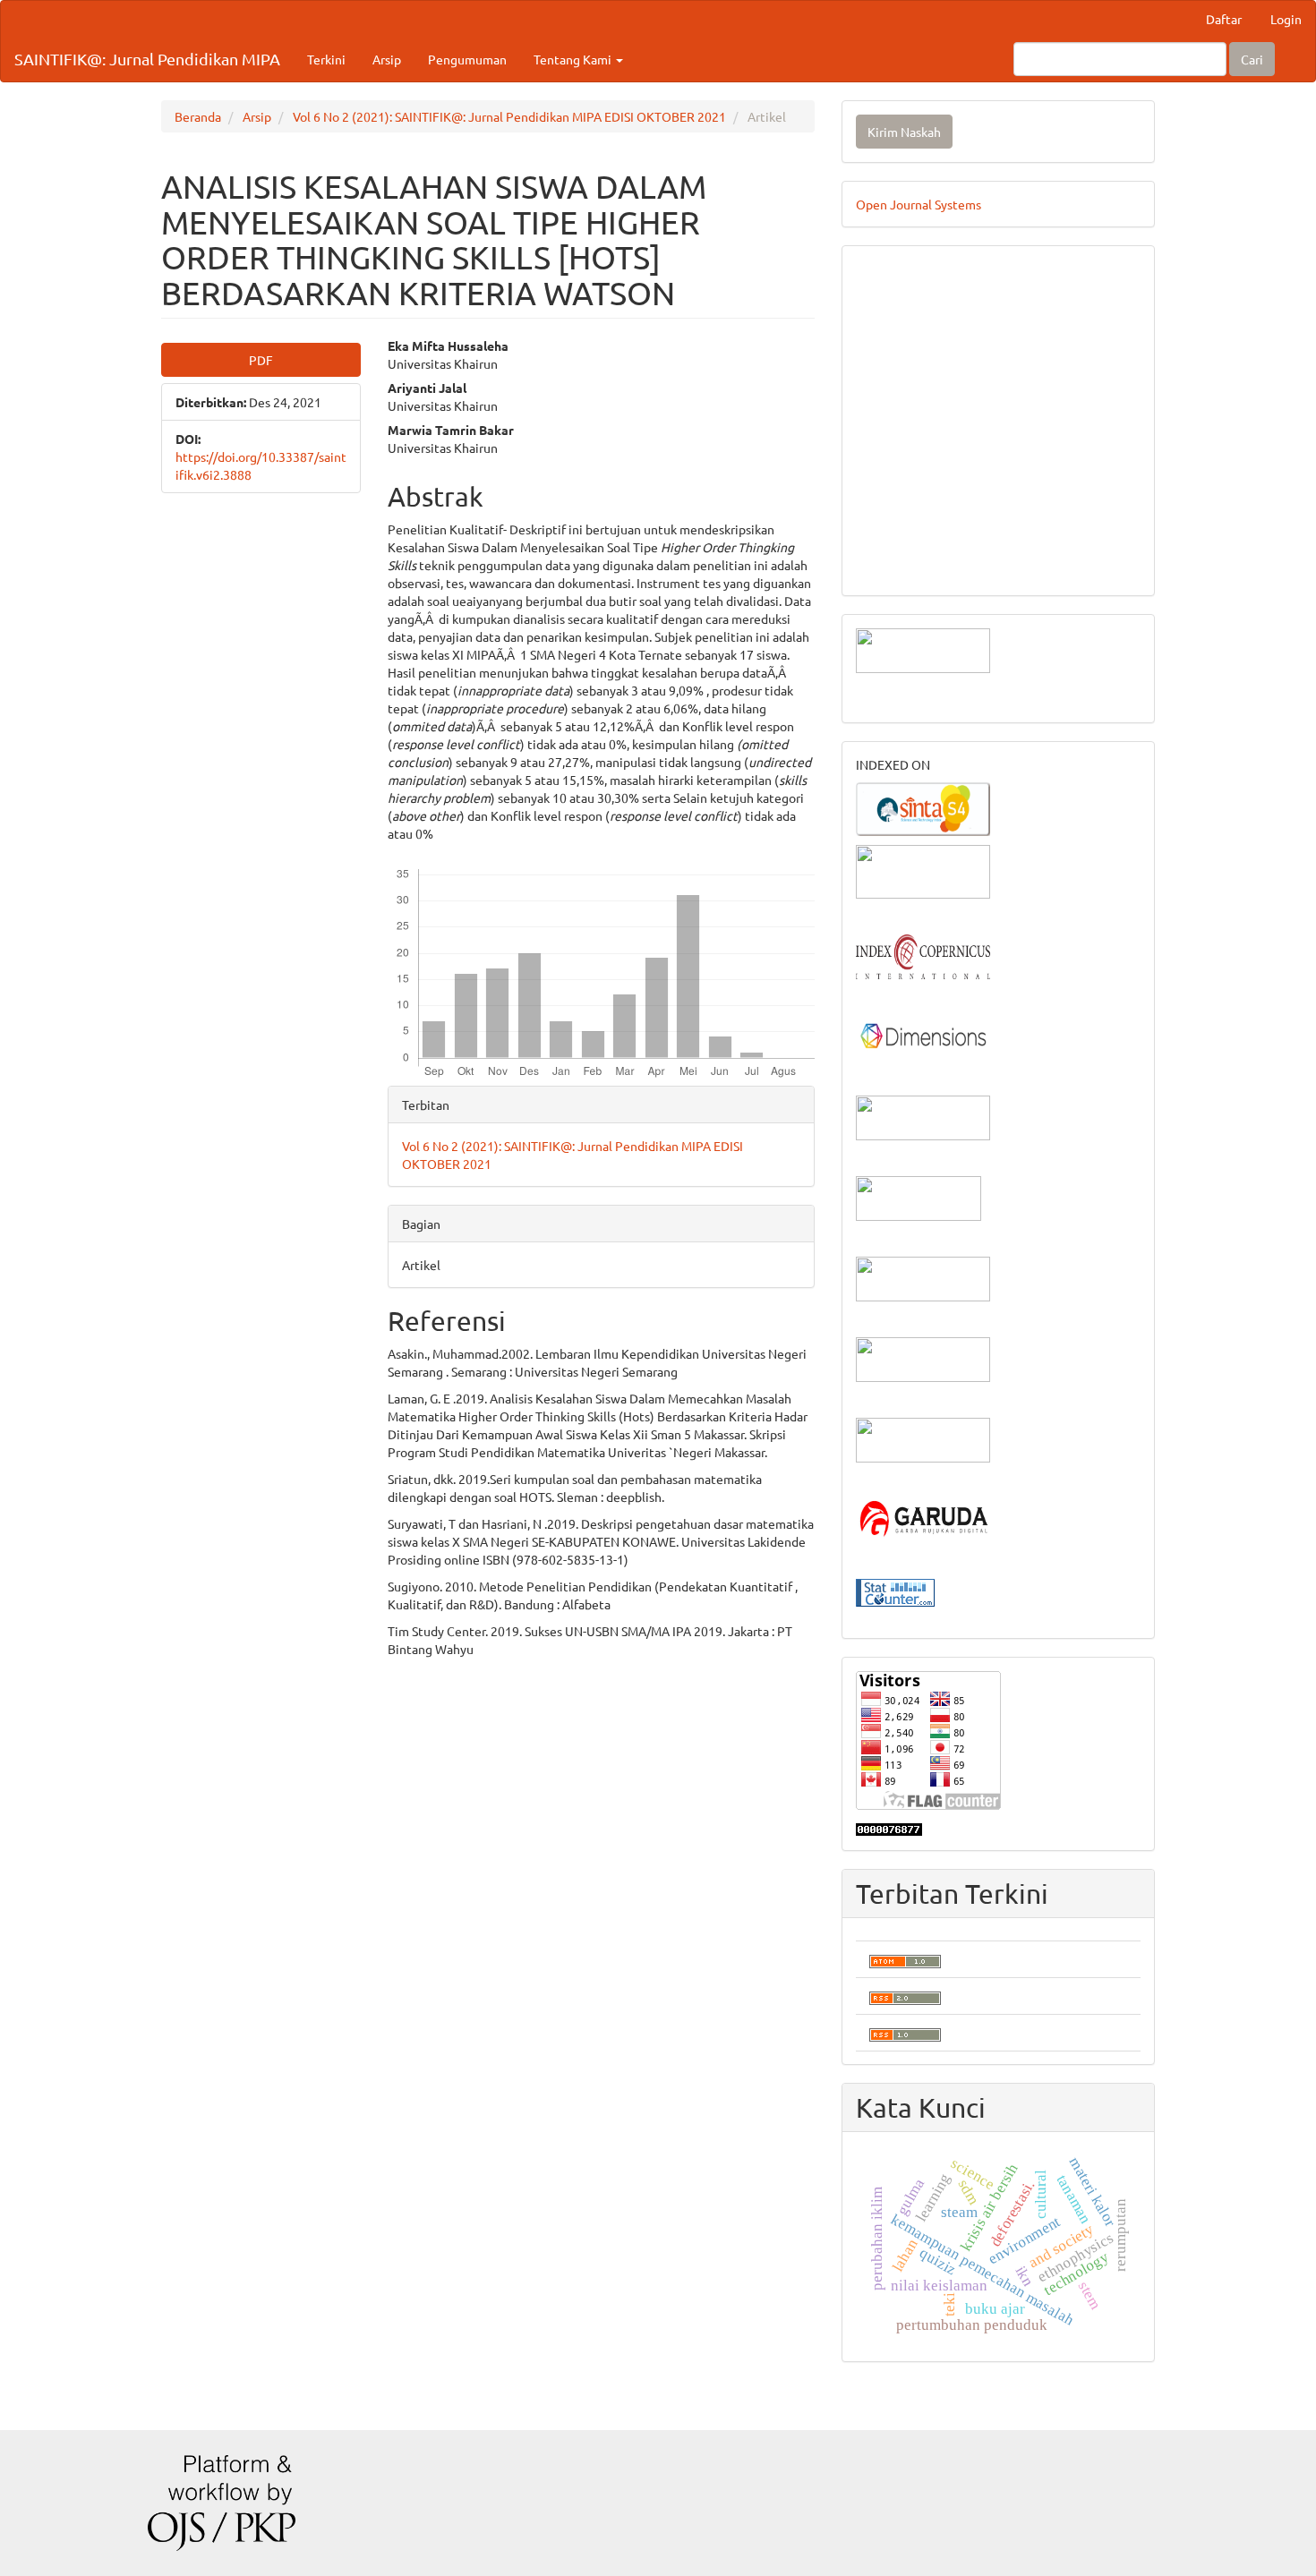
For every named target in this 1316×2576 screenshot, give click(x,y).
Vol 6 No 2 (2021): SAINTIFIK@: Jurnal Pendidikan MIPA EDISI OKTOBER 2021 (509, 116)
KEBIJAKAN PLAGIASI (921, 430)
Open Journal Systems (919, 204)
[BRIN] (919, 1197)
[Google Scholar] (923, 870)
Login (1286, 19)
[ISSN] (923, 1116)
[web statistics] (895, 1591)
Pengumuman (467, 59)
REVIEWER (887, 349)
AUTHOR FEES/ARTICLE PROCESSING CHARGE (992, 537)
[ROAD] (923, 1277)
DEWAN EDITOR (903, 269)
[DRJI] (923, 1438)
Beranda (198, 116)
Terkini (326, 59)
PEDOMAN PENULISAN (925, 295)
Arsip (387, 59)
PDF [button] (261, 360)
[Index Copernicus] (923, 955)
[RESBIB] (923, 1358)
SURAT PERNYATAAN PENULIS (947, 483)
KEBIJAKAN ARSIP (910, 403)
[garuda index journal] (923, 1519)
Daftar (1224, 19)
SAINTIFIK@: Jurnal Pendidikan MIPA (147, 59)
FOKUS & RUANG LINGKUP (936, 322)
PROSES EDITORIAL (914, 510)
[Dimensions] (923, 1036)
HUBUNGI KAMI (902, 564)
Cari (1252, 59)
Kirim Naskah (904, 132)
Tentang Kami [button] (574, 59)
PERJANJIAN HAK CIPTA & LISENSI (958, 376)
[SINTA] (923, 807)
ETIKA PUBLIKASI (908, 456)
